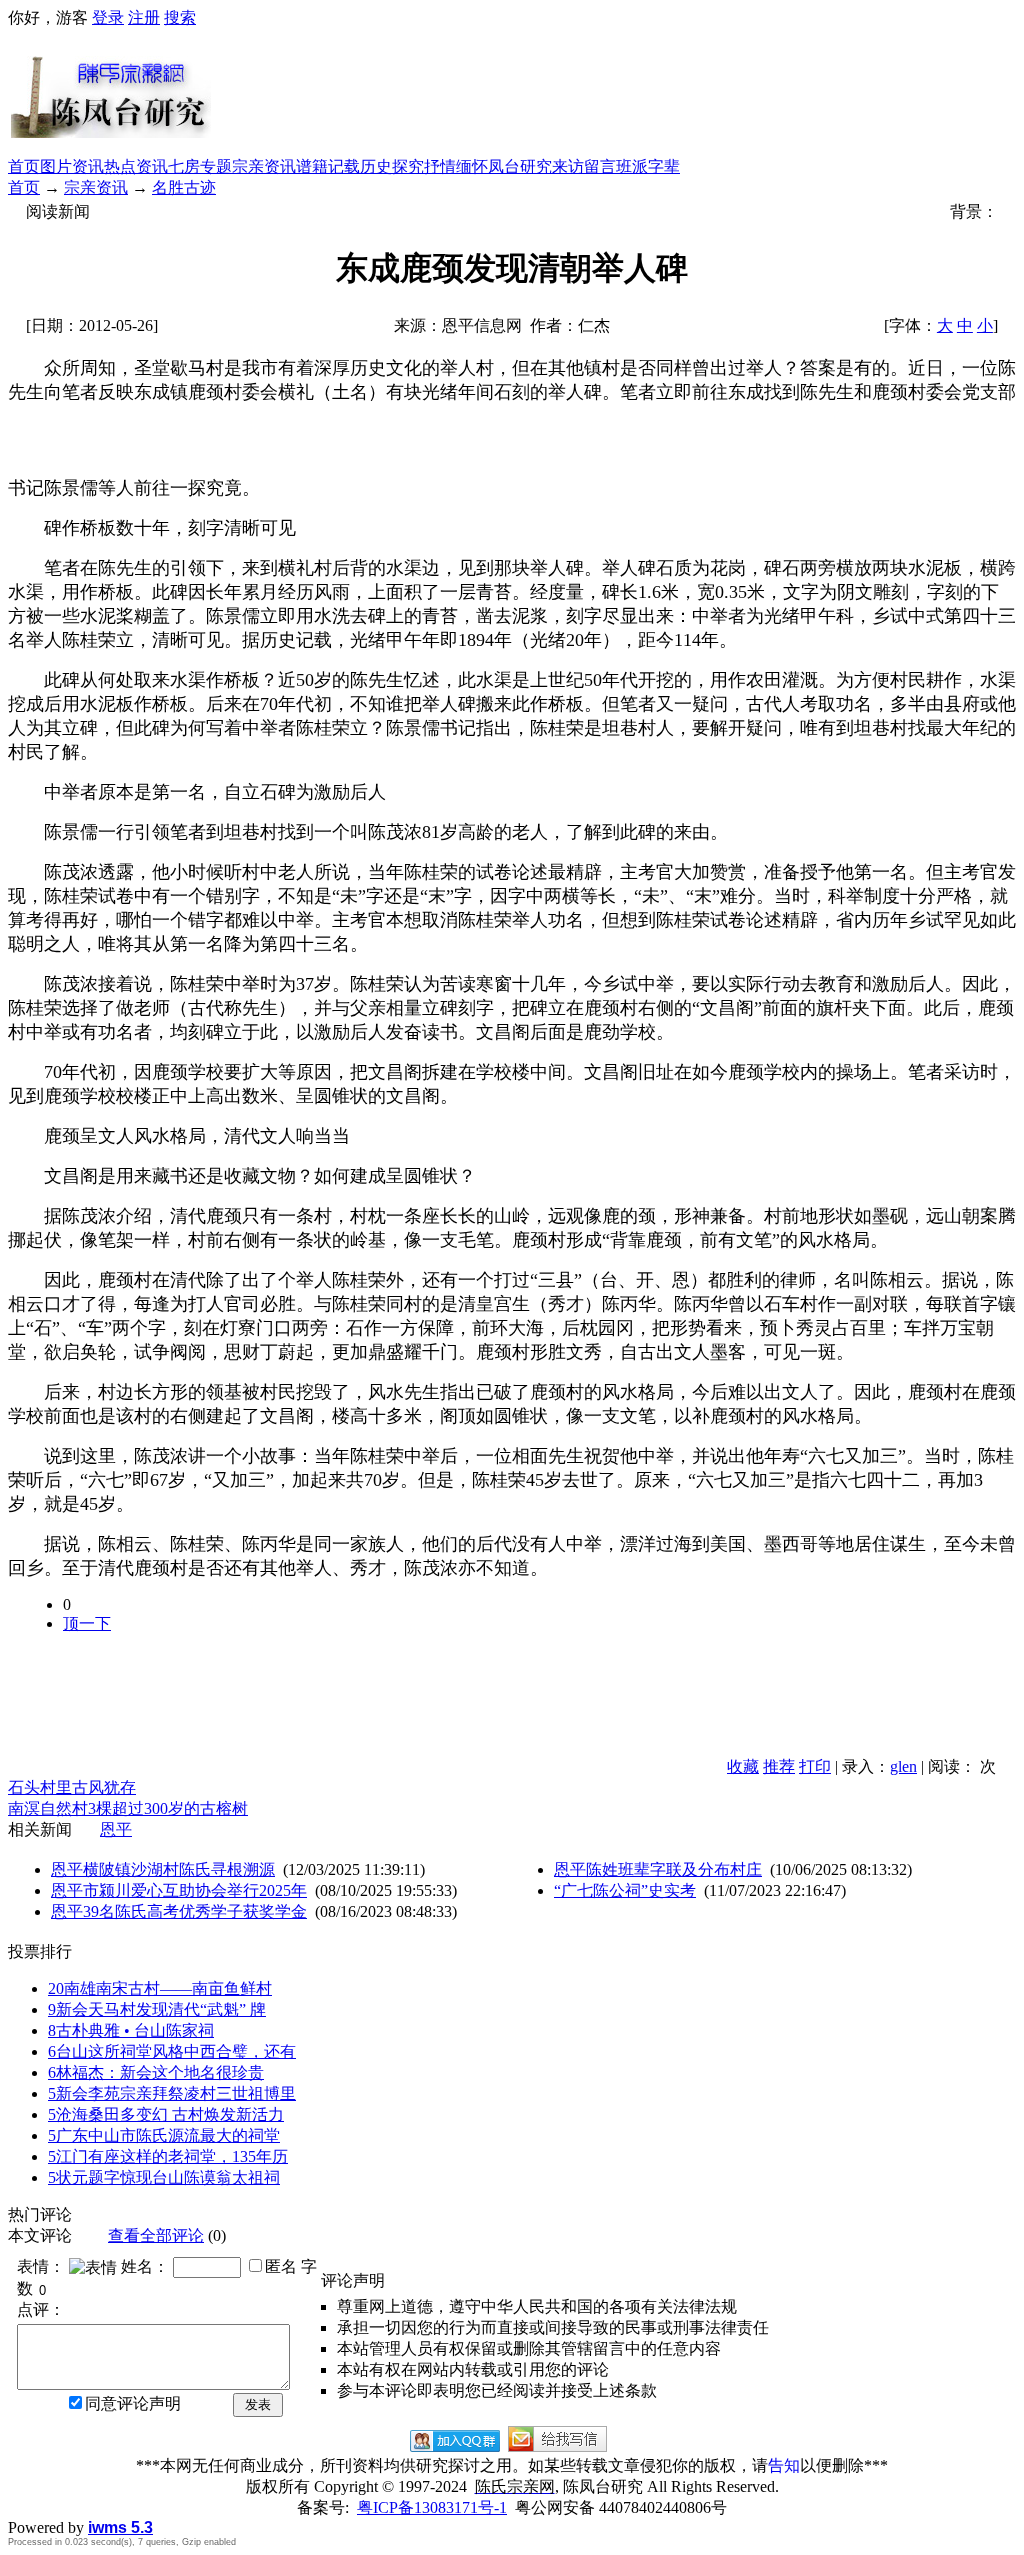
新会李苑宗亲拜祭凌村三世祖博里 (172, 2093)
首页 (24, 166)
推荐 (779, 1766)
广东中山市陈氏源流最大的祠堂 (164, 2135)
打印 (815, 1766)
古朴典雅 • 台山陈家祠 (131, 2030)
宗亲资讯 (264, 166)
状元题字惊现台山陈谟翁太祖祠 (164, 2177)
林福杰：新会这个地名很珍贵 (156, 2072)
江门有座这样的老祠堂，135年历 (168, 2156)
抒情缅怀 (456, 166)
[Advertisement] (614, 93)
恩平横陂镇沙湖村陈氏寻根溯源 (163, 1869)
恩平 (116, 1829)
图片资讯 (72, 166)
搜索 (180, 17)
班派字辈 (648, 166)
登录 (108, 17)
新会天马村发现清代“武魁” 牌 (157, 2009)
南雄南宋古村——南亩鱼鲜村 (160, 1988)
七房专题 (200, 166)
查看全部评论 (156, 2235)
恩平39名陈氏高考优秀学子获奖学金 (179, 1911)
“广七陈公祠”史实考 (625, 1890)
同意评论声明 (133, 2403)
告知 (784, 2465)
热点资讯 (136, 166)
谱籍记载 (328, 166)
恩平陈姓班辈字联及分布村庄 (658, 1869)
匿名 (281, 2266)
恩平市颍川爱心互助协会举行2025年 (179, 1890)
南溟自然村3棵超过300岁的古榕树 (128, 1808)
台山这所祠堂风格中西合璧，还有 (172, 2051)
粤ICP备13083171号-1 (432, 2507)
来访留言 (584, 166)
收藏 (743, 1766)
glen (903, 1766)
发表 (258, 2404)
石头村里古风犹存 (72, 1787)
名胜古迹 (184, 187)
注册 (144, 17)
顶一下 (87, 1623)
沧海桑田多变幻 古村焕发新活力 (166, 2114)
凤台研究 (520, 166)
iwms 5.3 (120, 2527)
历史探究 (392, 166)
